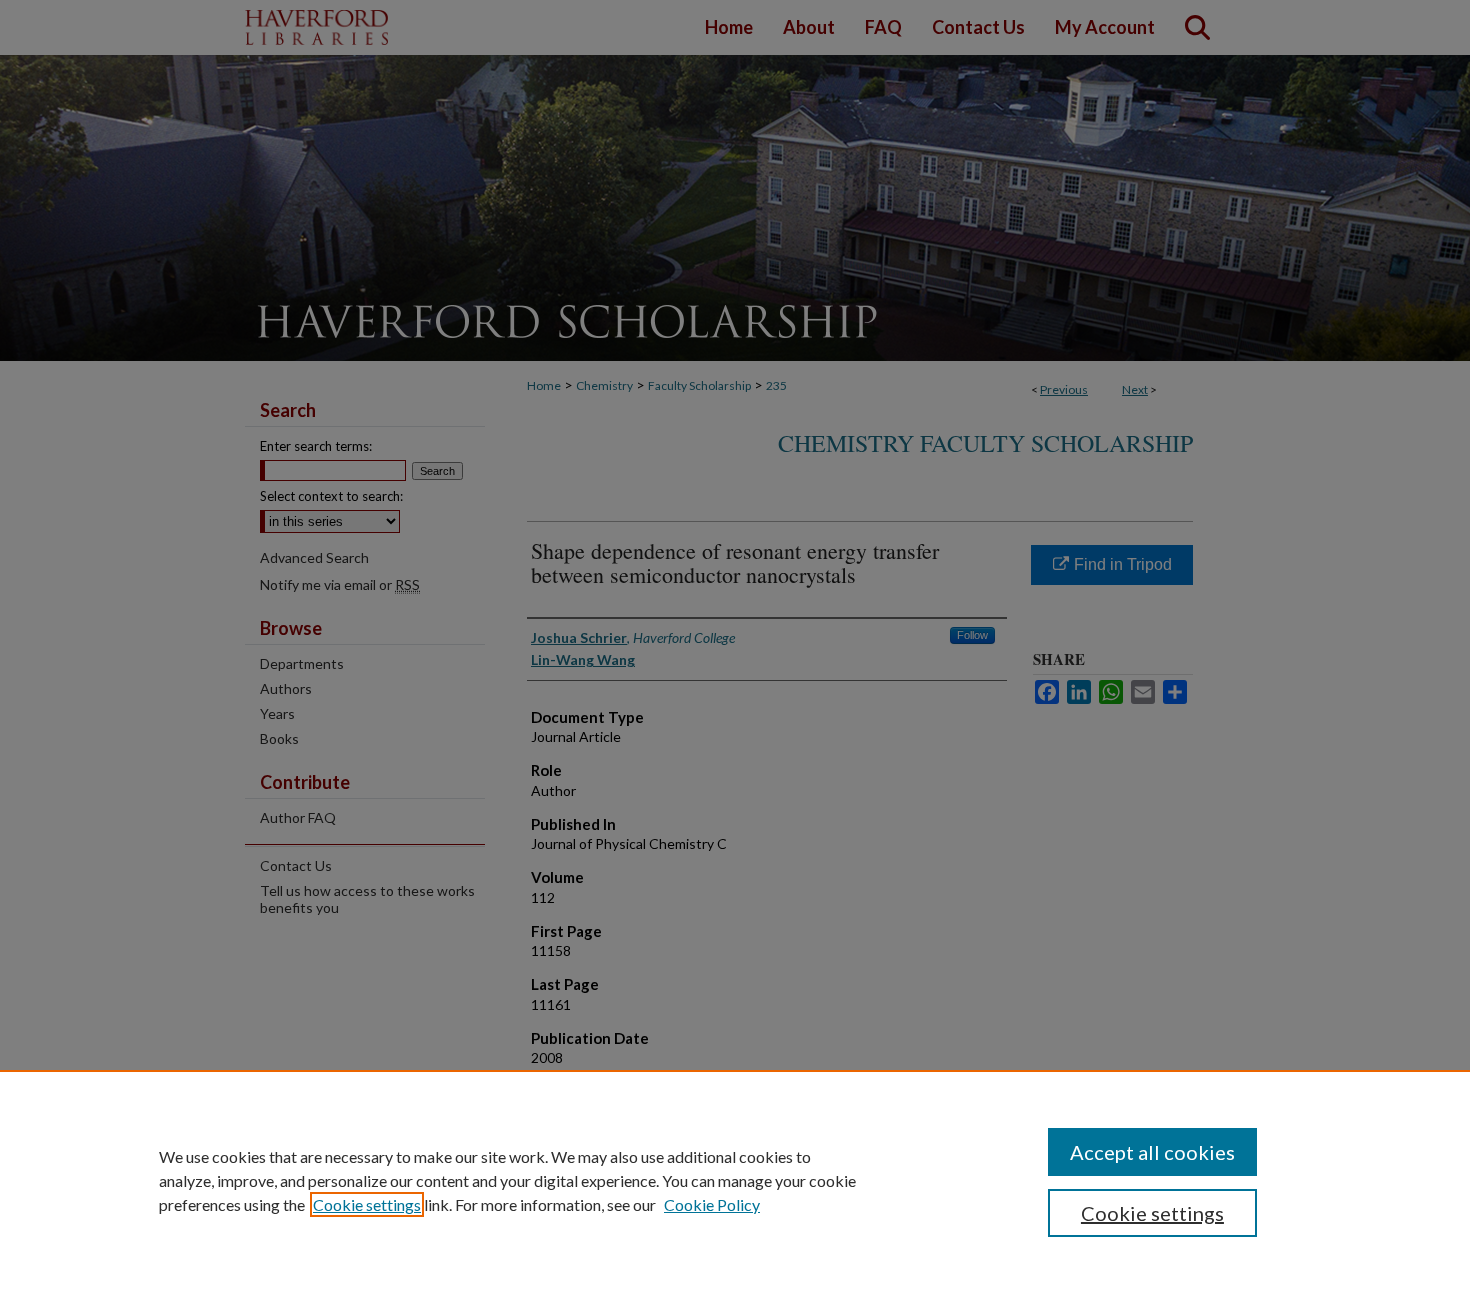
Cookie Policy (712, 1204)
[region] (735, 1180)
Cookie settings (367, 1204)
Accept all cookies (1152, 1152)
